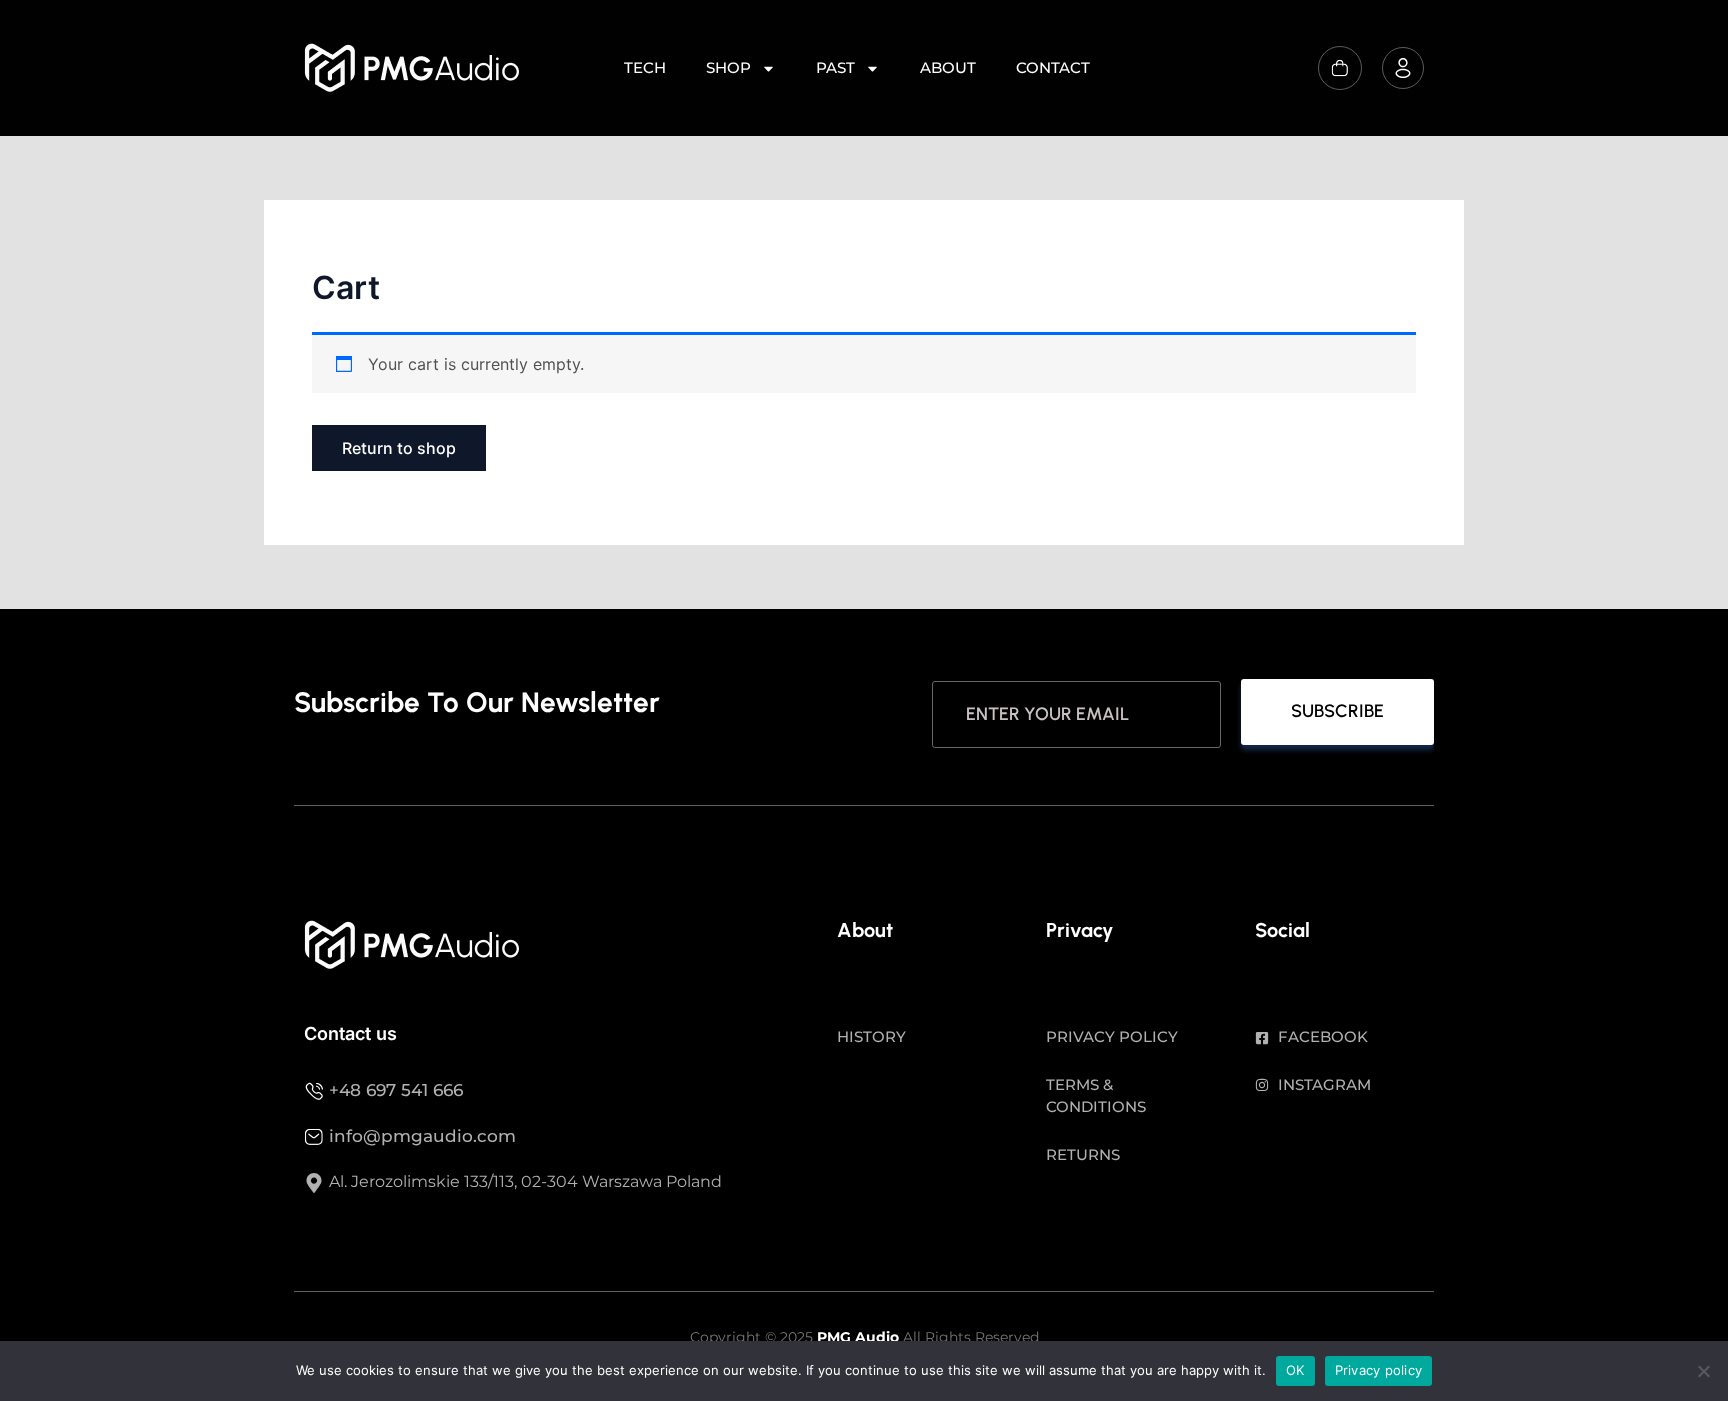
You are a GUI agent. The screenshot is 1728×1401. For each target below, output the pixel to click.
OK (1295, 1370)
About (948, 67)
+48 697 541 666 (396, 1090)
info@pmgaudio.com (422, 1136)
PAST (835, 67)
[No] (1703, 1371)
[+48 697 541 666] (314, 1091)
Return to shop (399, 448)
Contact (1053, 67)
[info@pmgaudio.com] (314, 1137)
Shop (728, 67)
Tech (645, 67)
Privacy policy (1379, 1370)
